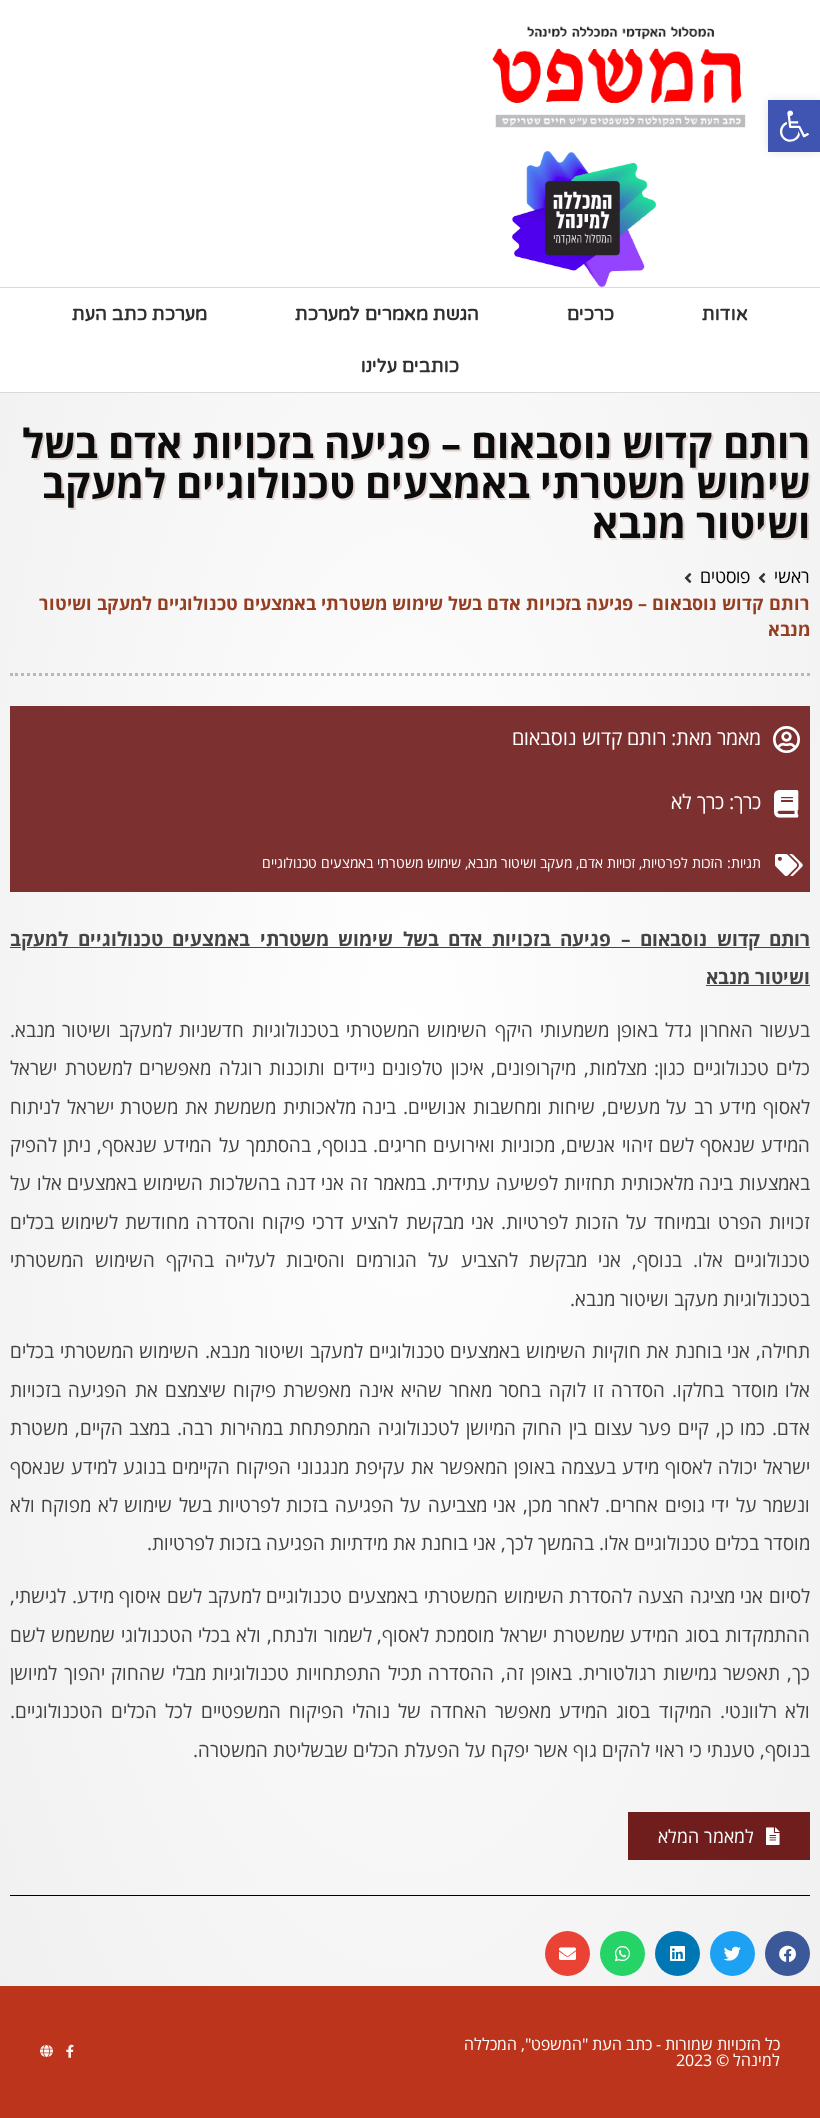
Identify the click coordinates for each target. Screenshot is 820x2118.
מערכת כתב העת (139, 314)
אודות (725, 314)
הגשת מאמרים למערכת (387, 314)
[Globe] (46, 2051)
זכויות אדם (607, 862)
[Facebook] (69, 2051)
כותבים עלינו (410, 366)
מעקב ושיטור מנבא (520, 862)
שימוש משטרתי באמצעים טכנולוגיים (361, 862)
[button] (794, 126)
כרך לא (697, 801)
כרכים (590, 314)
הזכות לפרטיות (682, 862)
